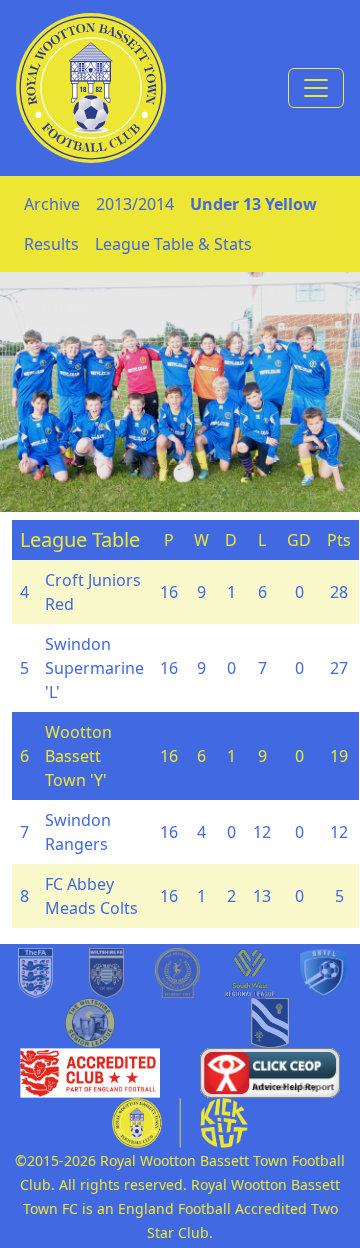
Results (51, 244)
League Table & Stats (173, 244)
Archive (52, 204)
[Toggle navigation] (316, 88)
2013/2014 (135, 204)
